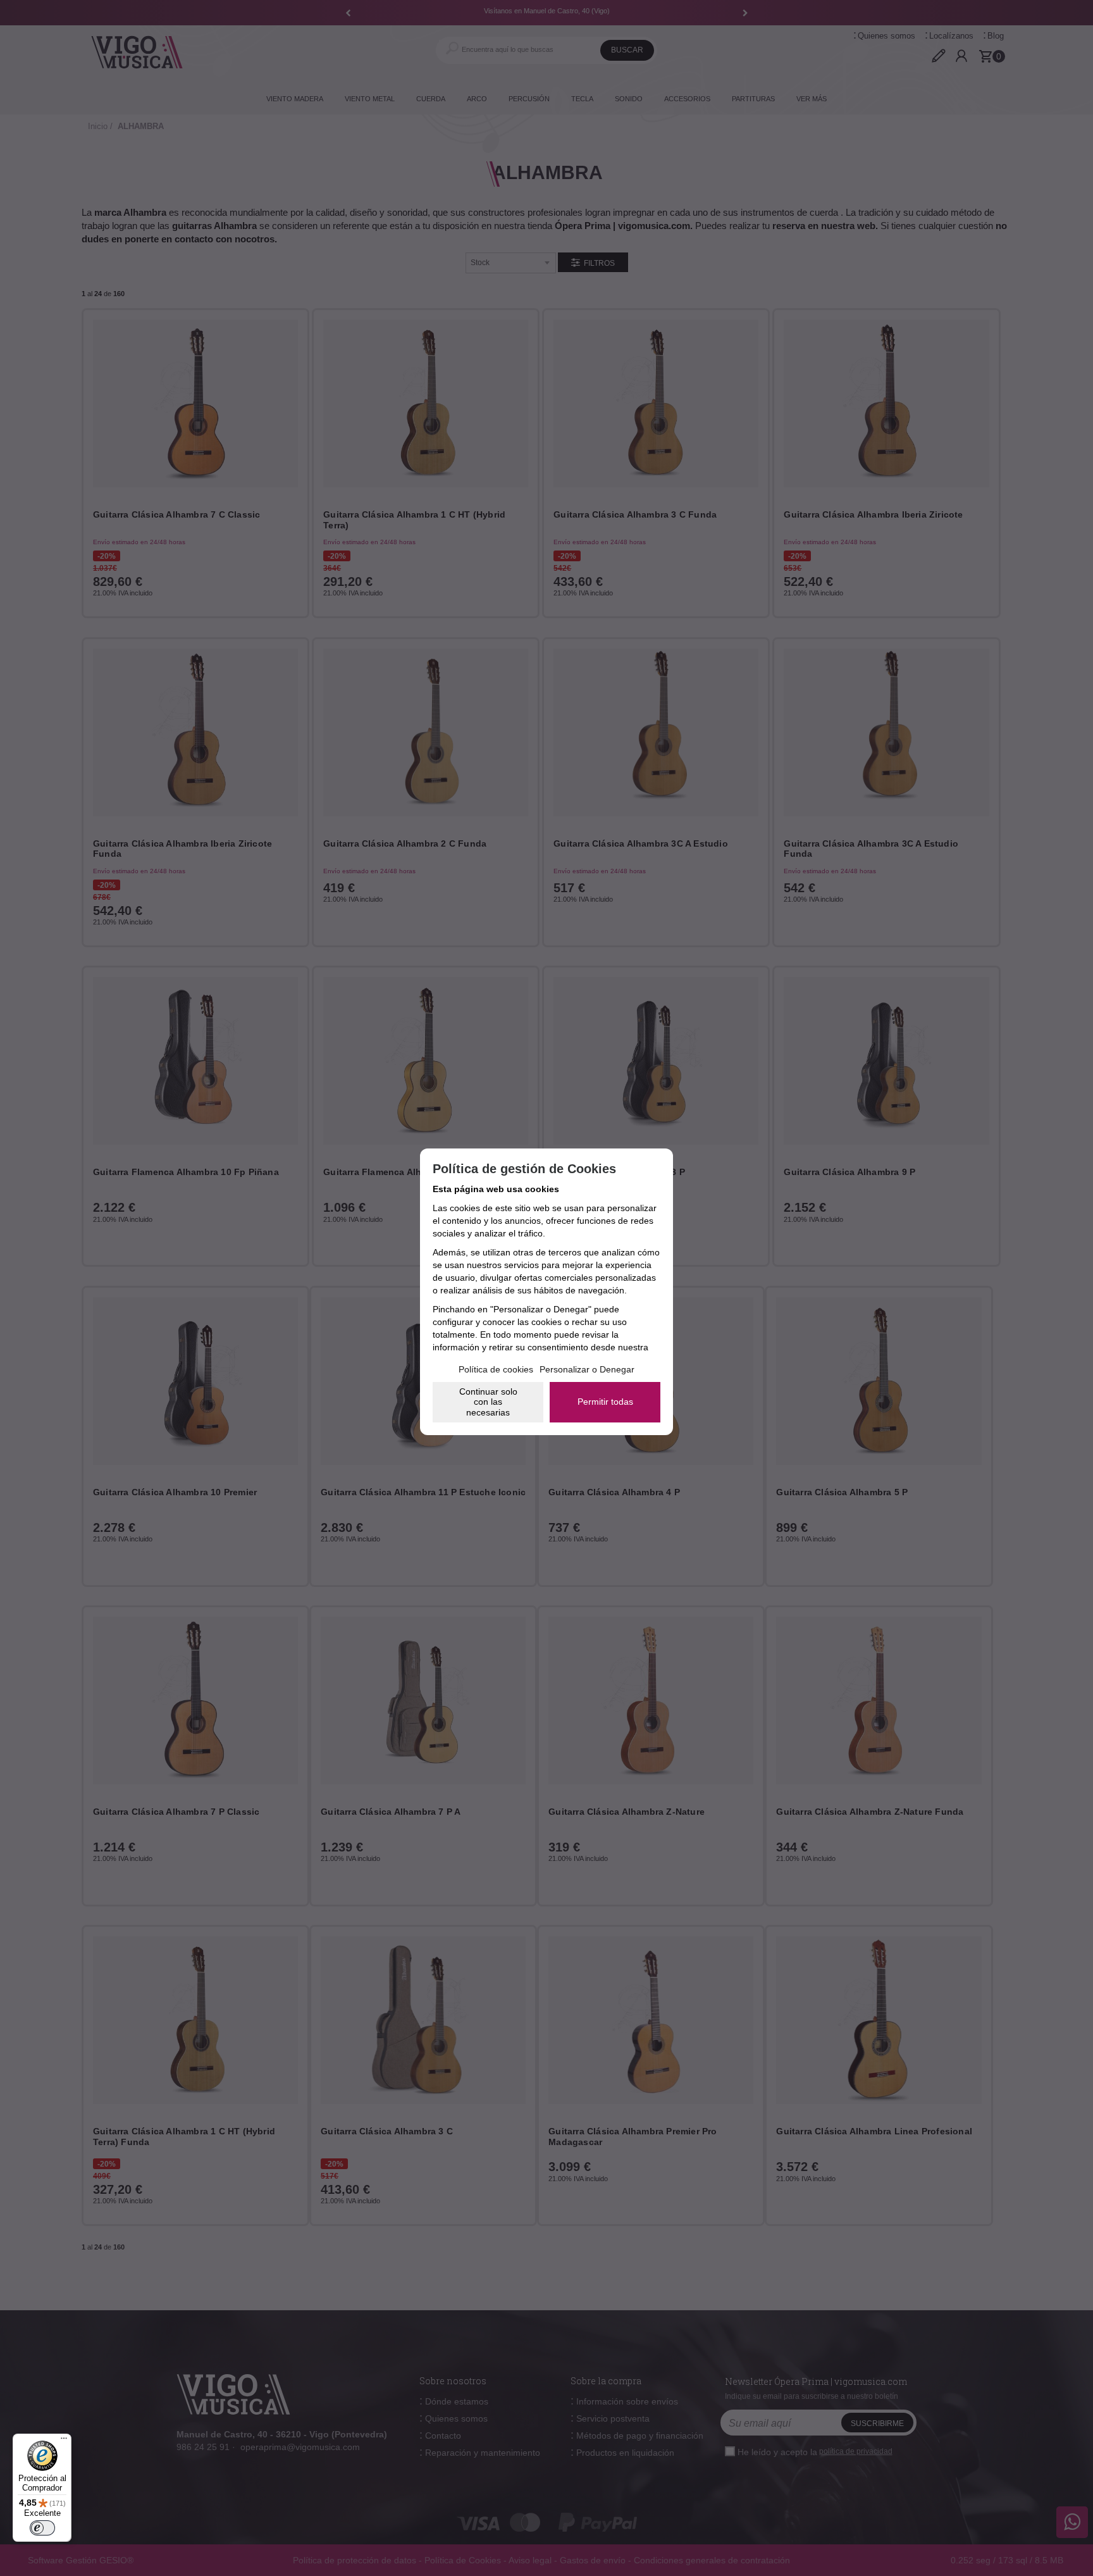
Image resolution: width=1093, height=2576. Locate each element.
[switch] (42, 2528)
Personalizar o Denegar (587, 1369)
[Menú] (64, 2441)
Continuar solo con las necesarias (488, 1402)
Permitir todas (605, 1402)
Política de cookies (496, 1369)
